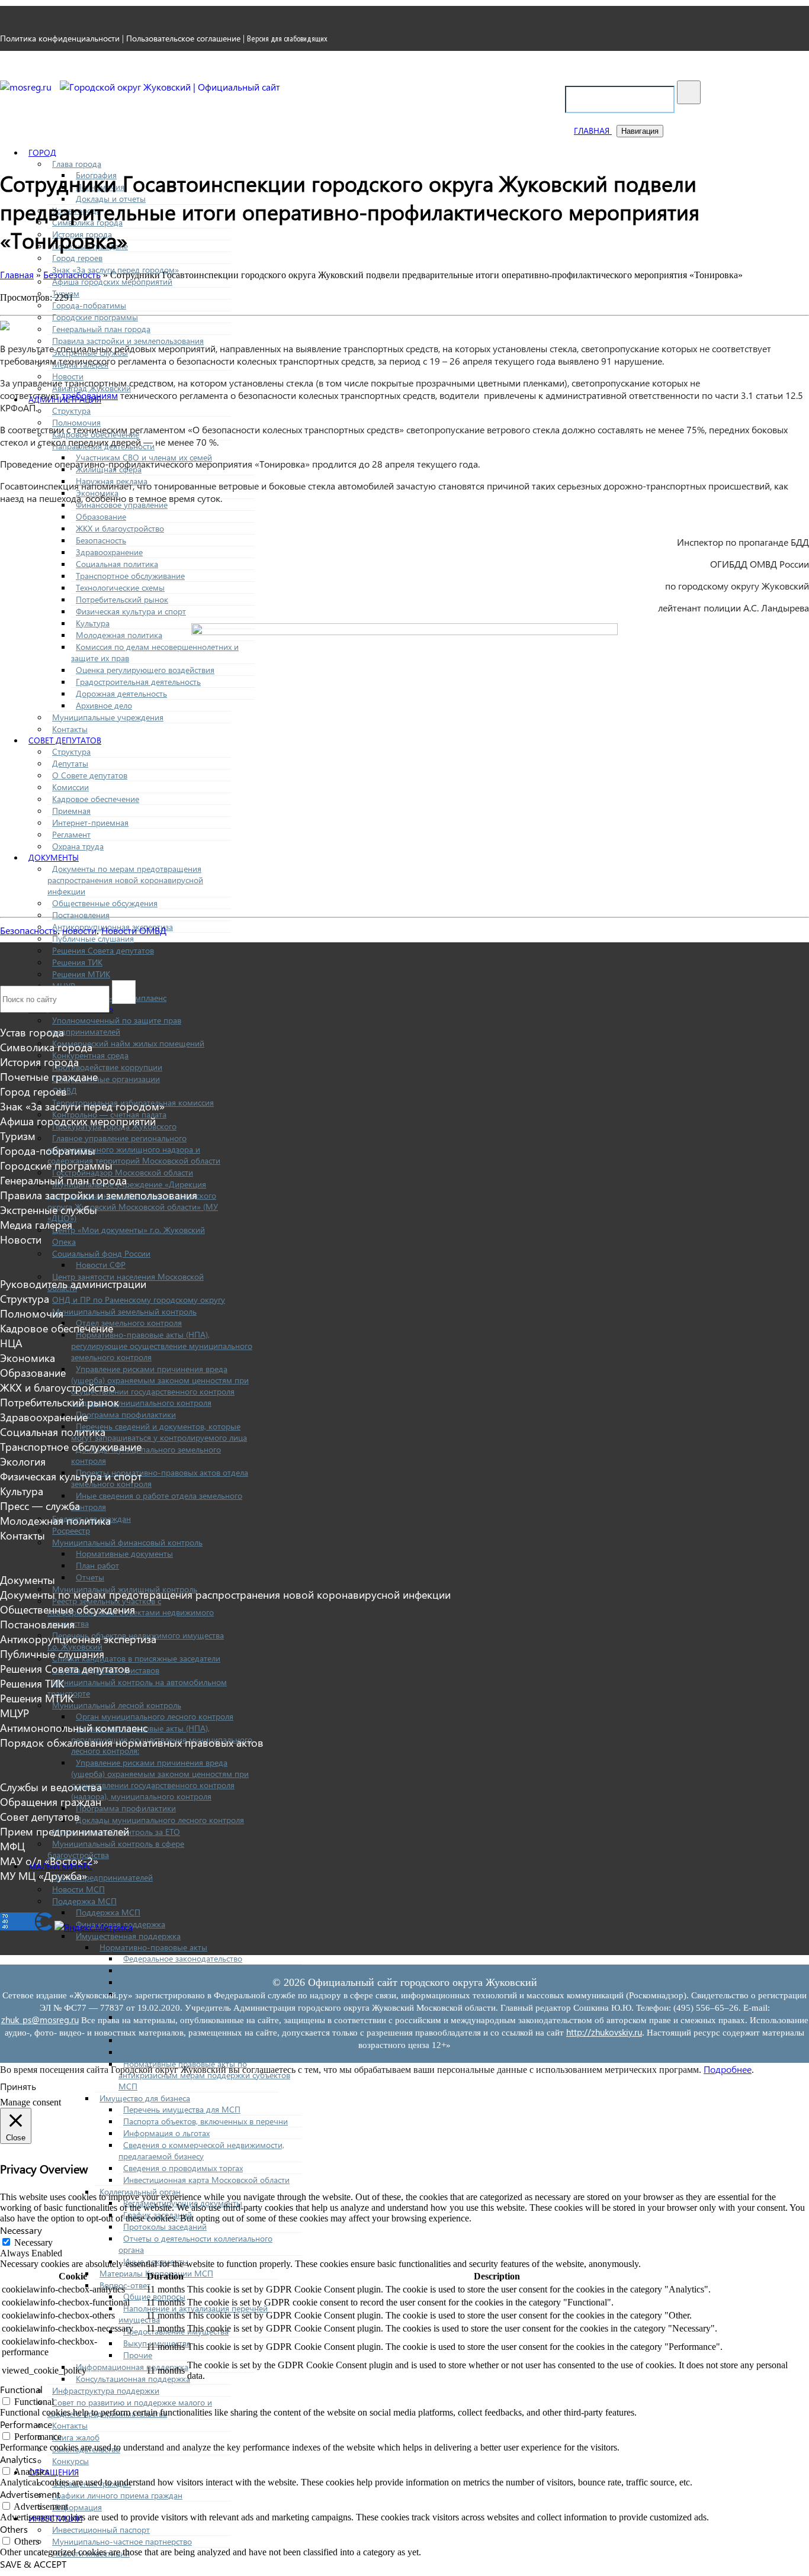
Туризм (18, 1136)
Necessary (33, 2242)
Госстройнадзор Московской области (123, 1172)
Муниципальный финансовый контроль (127, 1542)
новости (79, 930)
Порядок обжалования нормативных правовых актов (132, 1742)
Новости (21, 1239)
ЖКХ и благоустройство (120, 528)
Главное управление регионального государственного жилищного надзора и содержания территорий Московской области (134, 1149)
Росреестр (71, 1530)
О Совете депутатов (90, 775)
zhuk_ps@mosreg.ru (40, 2020)
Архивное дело (104, 705)
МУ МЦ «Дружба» (44, 1875)
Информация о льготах (166, 2133)
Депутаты (70, 763)
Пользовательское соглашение (183, 38)
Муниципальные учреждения (108, 717)
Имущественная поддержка (128, 1936)
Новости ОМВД (134, 930)
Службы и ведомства (51, 1787)
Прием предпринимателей (102, 1877)
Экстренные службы (49, 1210)
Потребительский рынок (122, 599)
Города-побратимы (89, 305)
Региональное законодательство (184, 1970)
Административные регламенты (183, 2040)
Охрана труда (78, 846)
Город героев (77, 258)
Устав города (32, 1032)
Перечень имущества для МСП (182, 2109)
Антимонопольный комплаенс (74, 1727)
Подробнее (728, 2069)
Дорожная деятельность (121, 693)
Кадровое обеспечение (96, 799)
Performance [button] (26, 2424)
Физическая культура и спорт (131, 611)
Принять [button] (18, 2086)
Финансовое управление (122, 505)
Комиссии (70, 787)
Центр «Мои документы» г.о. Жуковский (129, 1230)
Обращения (54, 2472)
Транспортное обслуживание (130, 576)
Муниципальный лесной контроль (117, 1705)
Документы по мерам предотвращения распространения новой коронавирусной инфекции (125, 880)
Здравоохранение (109, 552)
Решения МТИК (81, 974)
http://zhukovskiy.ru (604, 2032)
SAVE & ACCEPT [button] (33, 2564)
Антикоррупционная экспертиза (78, 1639)
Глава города (77, 164)
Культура (93, 623)
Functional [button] (21, 2389)
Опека (64, 1242)
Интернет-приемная (90, 822)
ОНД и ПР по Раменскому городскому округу (139, 1300)
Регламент (71, 834)
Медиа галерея (36, 1224)
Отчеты (90, 1577)
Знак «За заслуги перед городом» (82, 1106)
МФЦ (12, 1846)
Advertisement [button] (30, 2494)
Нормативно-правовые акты (153, 1947)
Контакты (70, 729)
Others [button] (14, 2529)
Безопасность (101, 540)
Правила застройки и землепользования (128, 341)
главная (593, 131)
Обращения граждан (51, 1801)
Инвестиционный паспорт (101, 2530)
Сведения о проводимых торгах (183, 2168)
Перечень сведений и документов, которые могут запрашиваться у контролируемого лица (159, 1432)
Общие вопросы (154, 2296)
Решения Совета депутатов (103, 950)
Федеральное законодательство (183, 1958)
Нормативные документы (124, 1553)
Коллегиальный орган (140, 2192)
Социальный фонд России (101, 1253)
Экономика (28, 1358)
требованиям (90, 395)
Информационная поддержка (132, 2367)
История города (39, 1062)
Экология (23, 1461)
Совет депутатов (65, 740)
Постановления (81, 915)
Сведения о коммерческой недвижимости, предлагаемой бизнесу (201, 2150)
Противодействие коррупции (107, 1067)
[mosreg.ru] (27, 87)
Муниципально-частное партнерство (122, 2541)
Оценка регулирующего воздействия (145, 670)
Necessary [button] (21, 2230)
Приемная (71, 811)
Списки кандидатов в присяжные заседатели (136, 1658)
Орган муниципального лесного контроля (155, 1716)
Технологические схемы (120, 587)
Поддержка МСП (84, 1901)
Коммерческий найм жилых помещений (128, 1043)
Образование (101, 516)
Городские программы (95, 317)
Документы (54, 857)
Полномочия (76, 422)
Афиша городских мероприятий (112, 281)
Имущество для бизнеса (145, 2098)
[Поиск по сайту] (689, 92)
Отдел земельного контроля (129, 1323)
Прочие (138, 2355)
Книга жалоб (76, 2437)
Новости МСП (78, 1889)
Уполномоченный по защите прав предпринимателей (114, 1026)
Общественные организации (106, 1079)
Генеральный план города (101, 329)
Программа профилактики (126, 1414)
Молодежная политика (119, 635)
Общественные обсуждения (105, 903)
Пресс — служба (40, 1506)
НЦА (11, 1343)
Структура (71, 410)
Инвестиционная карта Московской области (206, 2180)
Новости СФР (101, 1265)
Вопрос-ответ (125, 2285)
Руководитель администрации (73, 1284)
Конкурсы (70, 2461)
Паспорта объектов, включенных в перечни (206, 2121)
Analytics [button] (18, 2459)
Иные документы (156, 2261)
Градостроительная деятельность (138, 682)
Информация (77, 2507)
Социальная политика (117, 564)
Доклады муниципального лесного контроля (160, 1820)
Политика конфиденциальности (60, 38)
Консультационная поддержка (133, 2379)
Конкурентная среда (90, 1055)
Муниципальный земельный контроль (124, 1311)
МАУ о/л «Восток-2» (49, 1861)
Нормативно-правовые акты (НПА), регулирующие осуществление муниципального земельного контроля (162, 1346)
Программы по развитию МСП (182, 2052)
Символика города (46, 1047)
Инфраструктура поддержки (106, 2390)
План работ (97, 1565)
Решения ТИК (77, 962)
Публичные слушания (93, 938)
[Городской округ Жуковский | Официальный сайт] (170, 87)
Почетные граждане (49, 1076)
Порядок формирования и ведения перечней (209, 1982)
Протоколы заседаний (165, 2226)
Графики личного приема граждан (117, 2495)
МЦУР (15, 1713)
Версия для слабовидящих (287, 38)
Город (42, 152)
